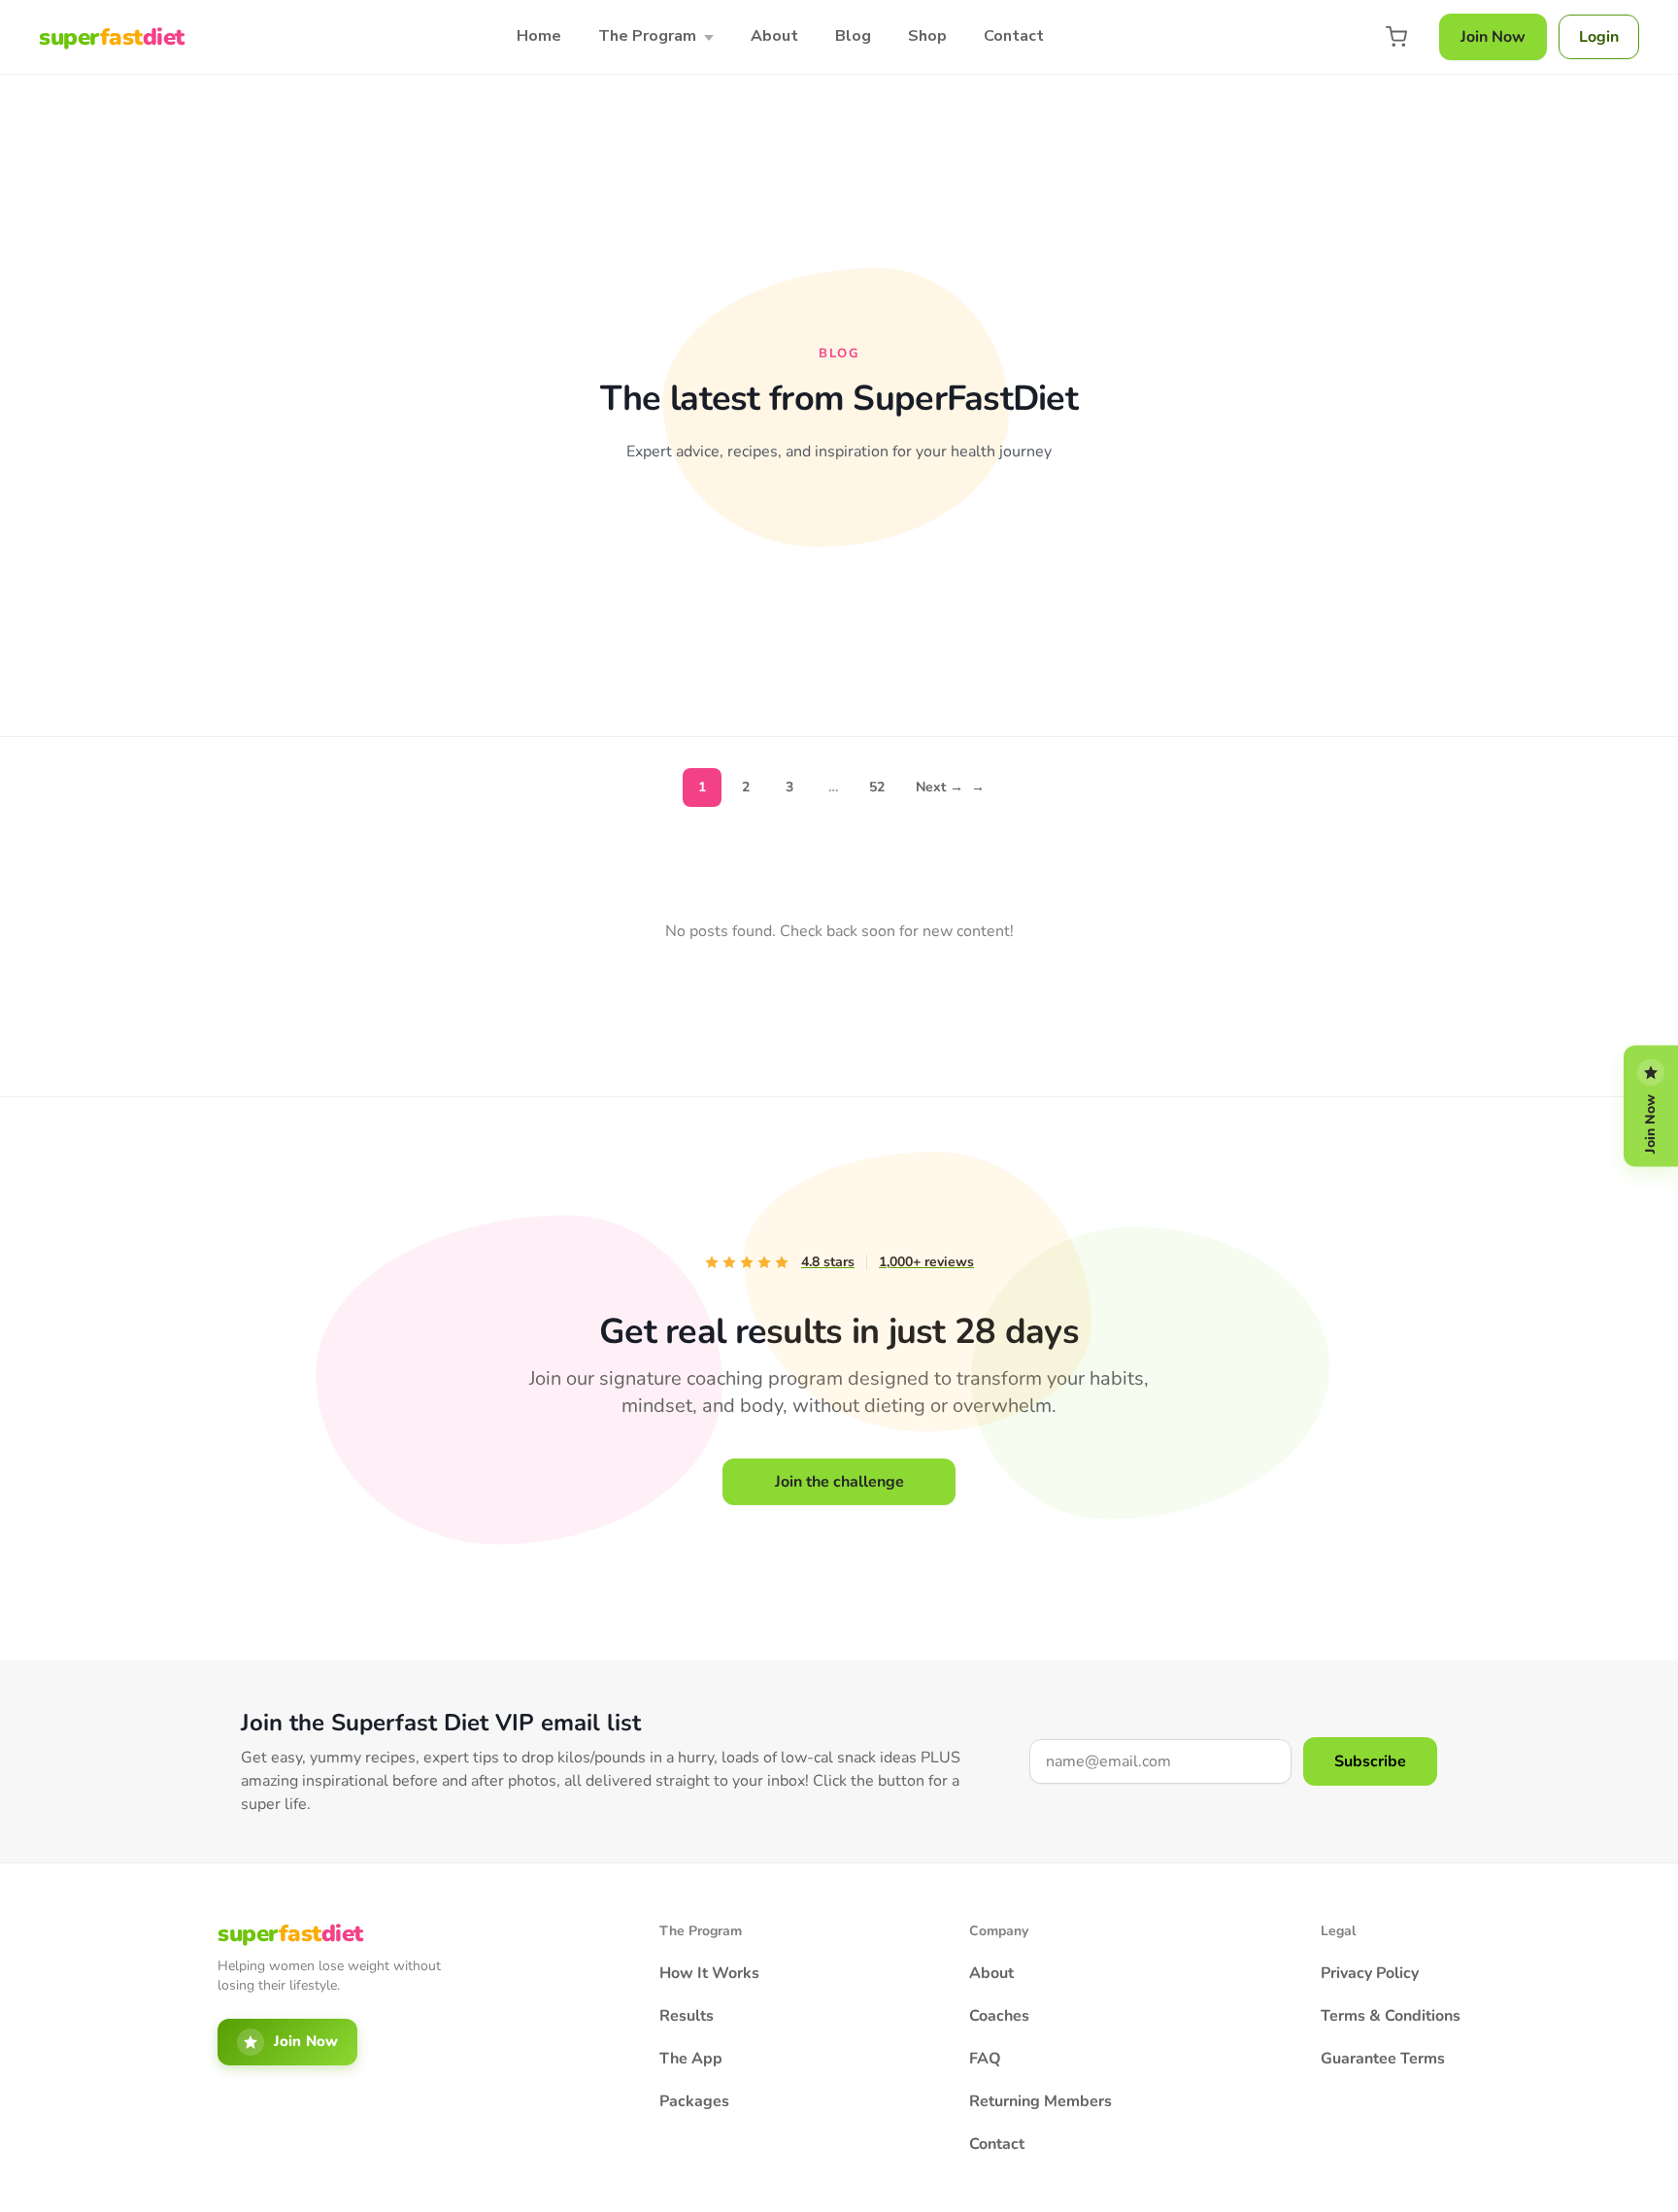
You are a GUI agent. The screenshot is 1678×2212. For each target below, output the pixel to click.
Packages (694, 2101)
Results (687, 2016)
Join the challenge (839, 1482)
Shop (927, 36)
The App (691, 2059)
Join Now (1493, 37)
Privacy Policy (1370, 1973)
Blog (853, 36)
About (774, 36)
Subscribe (1370, 1761)
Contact (1014, 36)
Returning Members (1040, 2101)
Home (539, 36)
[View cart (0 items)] (1396, 37)
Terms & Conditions (1391, 2016)
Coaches (999, 2016)
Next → (950, 787)
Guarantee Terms (1383, 2059)
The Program (647, 36)
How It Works (709, 1973)
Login (1599, 37)
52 (877, 787)
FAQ (985, 2059)
